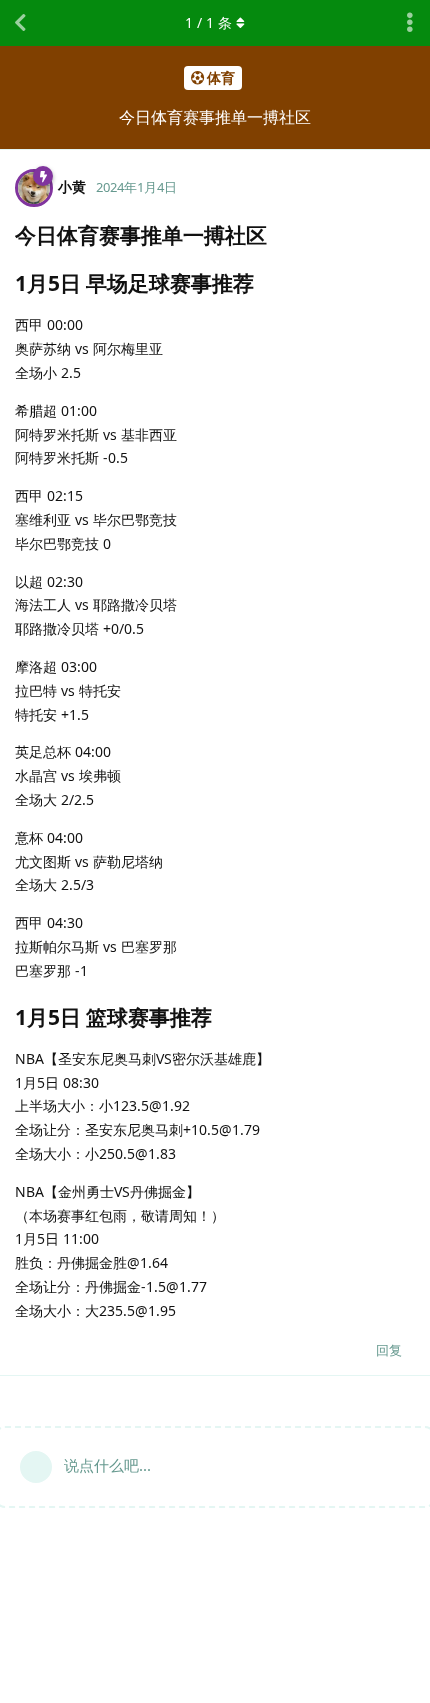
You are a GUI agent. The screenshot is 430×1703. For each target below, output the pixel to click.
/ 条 (208, 22)
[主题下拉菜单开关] (410, 23)
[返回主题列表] (20, 23)
